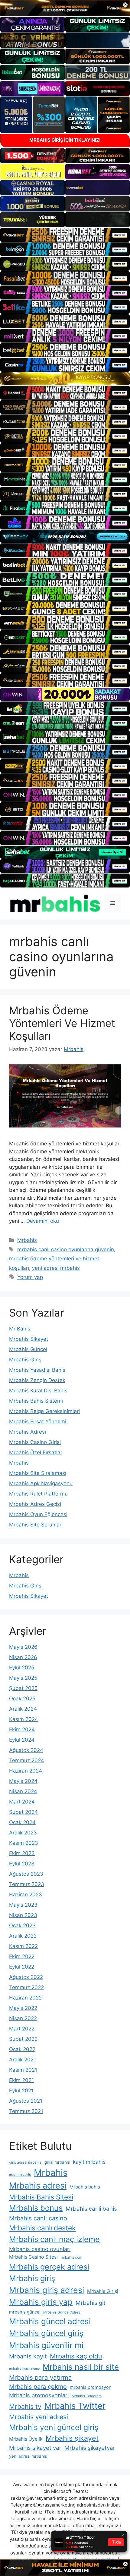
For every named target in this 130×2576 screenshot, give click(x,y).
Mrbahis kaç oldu (76, 2356)
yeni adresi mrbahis (56, 1268)
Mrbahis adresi (38, 2186)
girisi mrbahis (57, 2162)
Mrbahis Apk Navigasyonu (41, 1483)
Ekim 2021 (21, 2080)
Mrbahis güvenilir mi (46, 2345)
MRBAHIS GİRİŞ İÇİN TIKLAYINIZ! (65, 140)
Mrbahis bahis (85, 2187)
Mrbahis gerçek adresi (49, 2267)
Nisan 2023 (23, 1915)
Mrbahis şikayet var (35, 2448)
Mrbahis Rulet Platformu (38, 1494)
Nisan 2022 (23, 2018)
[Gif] (65, 379)
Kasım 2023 (24, 1843)
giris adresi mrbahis (25, 2162)
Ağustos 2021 (26, 2101)
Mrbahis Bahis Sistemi (36, 1401)
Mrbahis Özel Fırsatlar (36, 1452)
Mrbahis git (91, 2303)
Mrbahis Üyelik (26, 2439)
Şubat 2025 (23, 1688)
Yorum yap (30, 1277)
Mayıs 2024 (23, 1781)
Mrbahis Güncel (28, 1349)
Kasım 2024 (24, 1719)
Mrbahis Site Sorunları (36, 1525)
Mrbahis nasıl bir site (81, 2367)
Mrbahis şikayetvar (90, 2448)
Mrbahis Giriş (25, 1360)
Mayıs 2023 (23, 1905)
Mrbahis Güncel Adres (62, 2312)
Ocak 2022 (22, 2049)
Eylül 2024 (22, 1740)
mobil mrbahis (20, 2175)
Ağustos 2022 (26, 1977)
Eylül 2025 (22, 1668)
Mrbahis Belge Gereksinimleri (44, 1411)
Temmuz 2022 (26, 1987)
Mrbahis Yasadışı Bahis (37, 1370)
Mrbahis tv (25, 2406)
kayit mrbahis (89, 2162)
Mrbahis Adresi (28, 1432)
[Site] (65, 235)
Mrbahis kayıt (28, 2356)
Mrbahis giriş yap (41, 2302)
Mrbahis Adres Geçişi (35, 1504)
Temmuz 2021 (26, 2111)
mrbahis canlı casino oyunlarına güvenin (66, 1249)
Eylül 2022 (22, 1967)
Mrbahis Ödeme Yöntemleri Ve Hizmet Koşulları (62, 1023)
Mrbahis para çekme (38, 2387)
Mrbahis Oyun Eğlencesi (38, 1514)
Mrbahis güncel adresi (50, 2321)
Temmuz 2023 (27, 1884)
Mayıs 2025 (23, 1678)
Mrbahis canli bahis (91, 2209)
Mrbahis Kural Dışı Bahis (38, 1391)
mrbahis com (71, 2257)
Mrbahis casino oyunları (40, 2249)
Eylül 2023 (22, 1864)
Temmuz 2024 (27, 1760)
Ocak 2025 (22, 1699)
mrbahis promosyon (91, 2387)
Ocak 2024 (22, 1822)
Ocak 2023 (22, 1925)
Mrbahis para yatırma (41, 2377)
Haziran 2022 (25, 1998)
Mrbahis (27, 1240)
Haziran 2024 (26, 1771)
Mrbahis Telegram (87, 2396)
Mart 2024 (22, 1802)
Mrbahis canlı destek (42, 2228)
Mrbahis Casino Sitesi (33, 2257)
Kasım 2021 (23, 2070)
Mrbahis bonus (36, 2208)
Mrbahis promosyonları (39, 2395)
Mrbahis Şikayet (29, 1339)
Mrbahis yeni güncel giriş (54, 2427)
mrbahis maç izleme (24, 2369)
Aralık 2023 (23, 1833)
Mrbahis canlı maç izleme (54, 2239)
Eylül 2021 (21, 2091)
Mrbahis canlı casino (38, 2218)
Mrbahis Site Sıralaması (38, 1473)
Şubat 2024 (23, 1812)
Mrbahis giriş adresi (47, 2290)
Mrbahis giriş (32, 2278)
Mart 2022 (22, 2029)
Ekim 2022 (22, 1956)
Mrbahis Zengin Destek (37, 1380)
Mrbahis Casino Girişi (35, 1442)
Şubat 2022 (23, 2039)
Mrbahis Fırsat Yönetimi (38, 1422)
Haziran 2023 (26, 1895)
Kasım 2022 (23, 1946)
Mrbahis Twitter (75, 2406)
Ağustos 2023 (26, 1874)
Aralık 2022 (23, 1936)
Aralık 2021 (23, 2060)
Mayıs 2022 (23, 2008)
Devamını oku (43, 1221)
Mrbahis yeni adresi (39, 2417)
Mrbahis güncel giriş (46, 2333)
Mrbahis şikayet (72, 2438)
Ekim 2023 (22, 1853)
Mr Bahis (20, 1329)
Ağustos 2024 (26, 1750)
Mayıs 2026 (23, 1647)
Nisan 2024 (23, 1791)
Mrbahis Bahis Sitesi (41, 2197)
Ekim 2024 (22, 1729)
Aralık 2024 (23, 1709)
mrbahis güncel (25, 2312)
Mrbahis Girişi (103, 2291)
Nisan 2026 (23, 1657)
